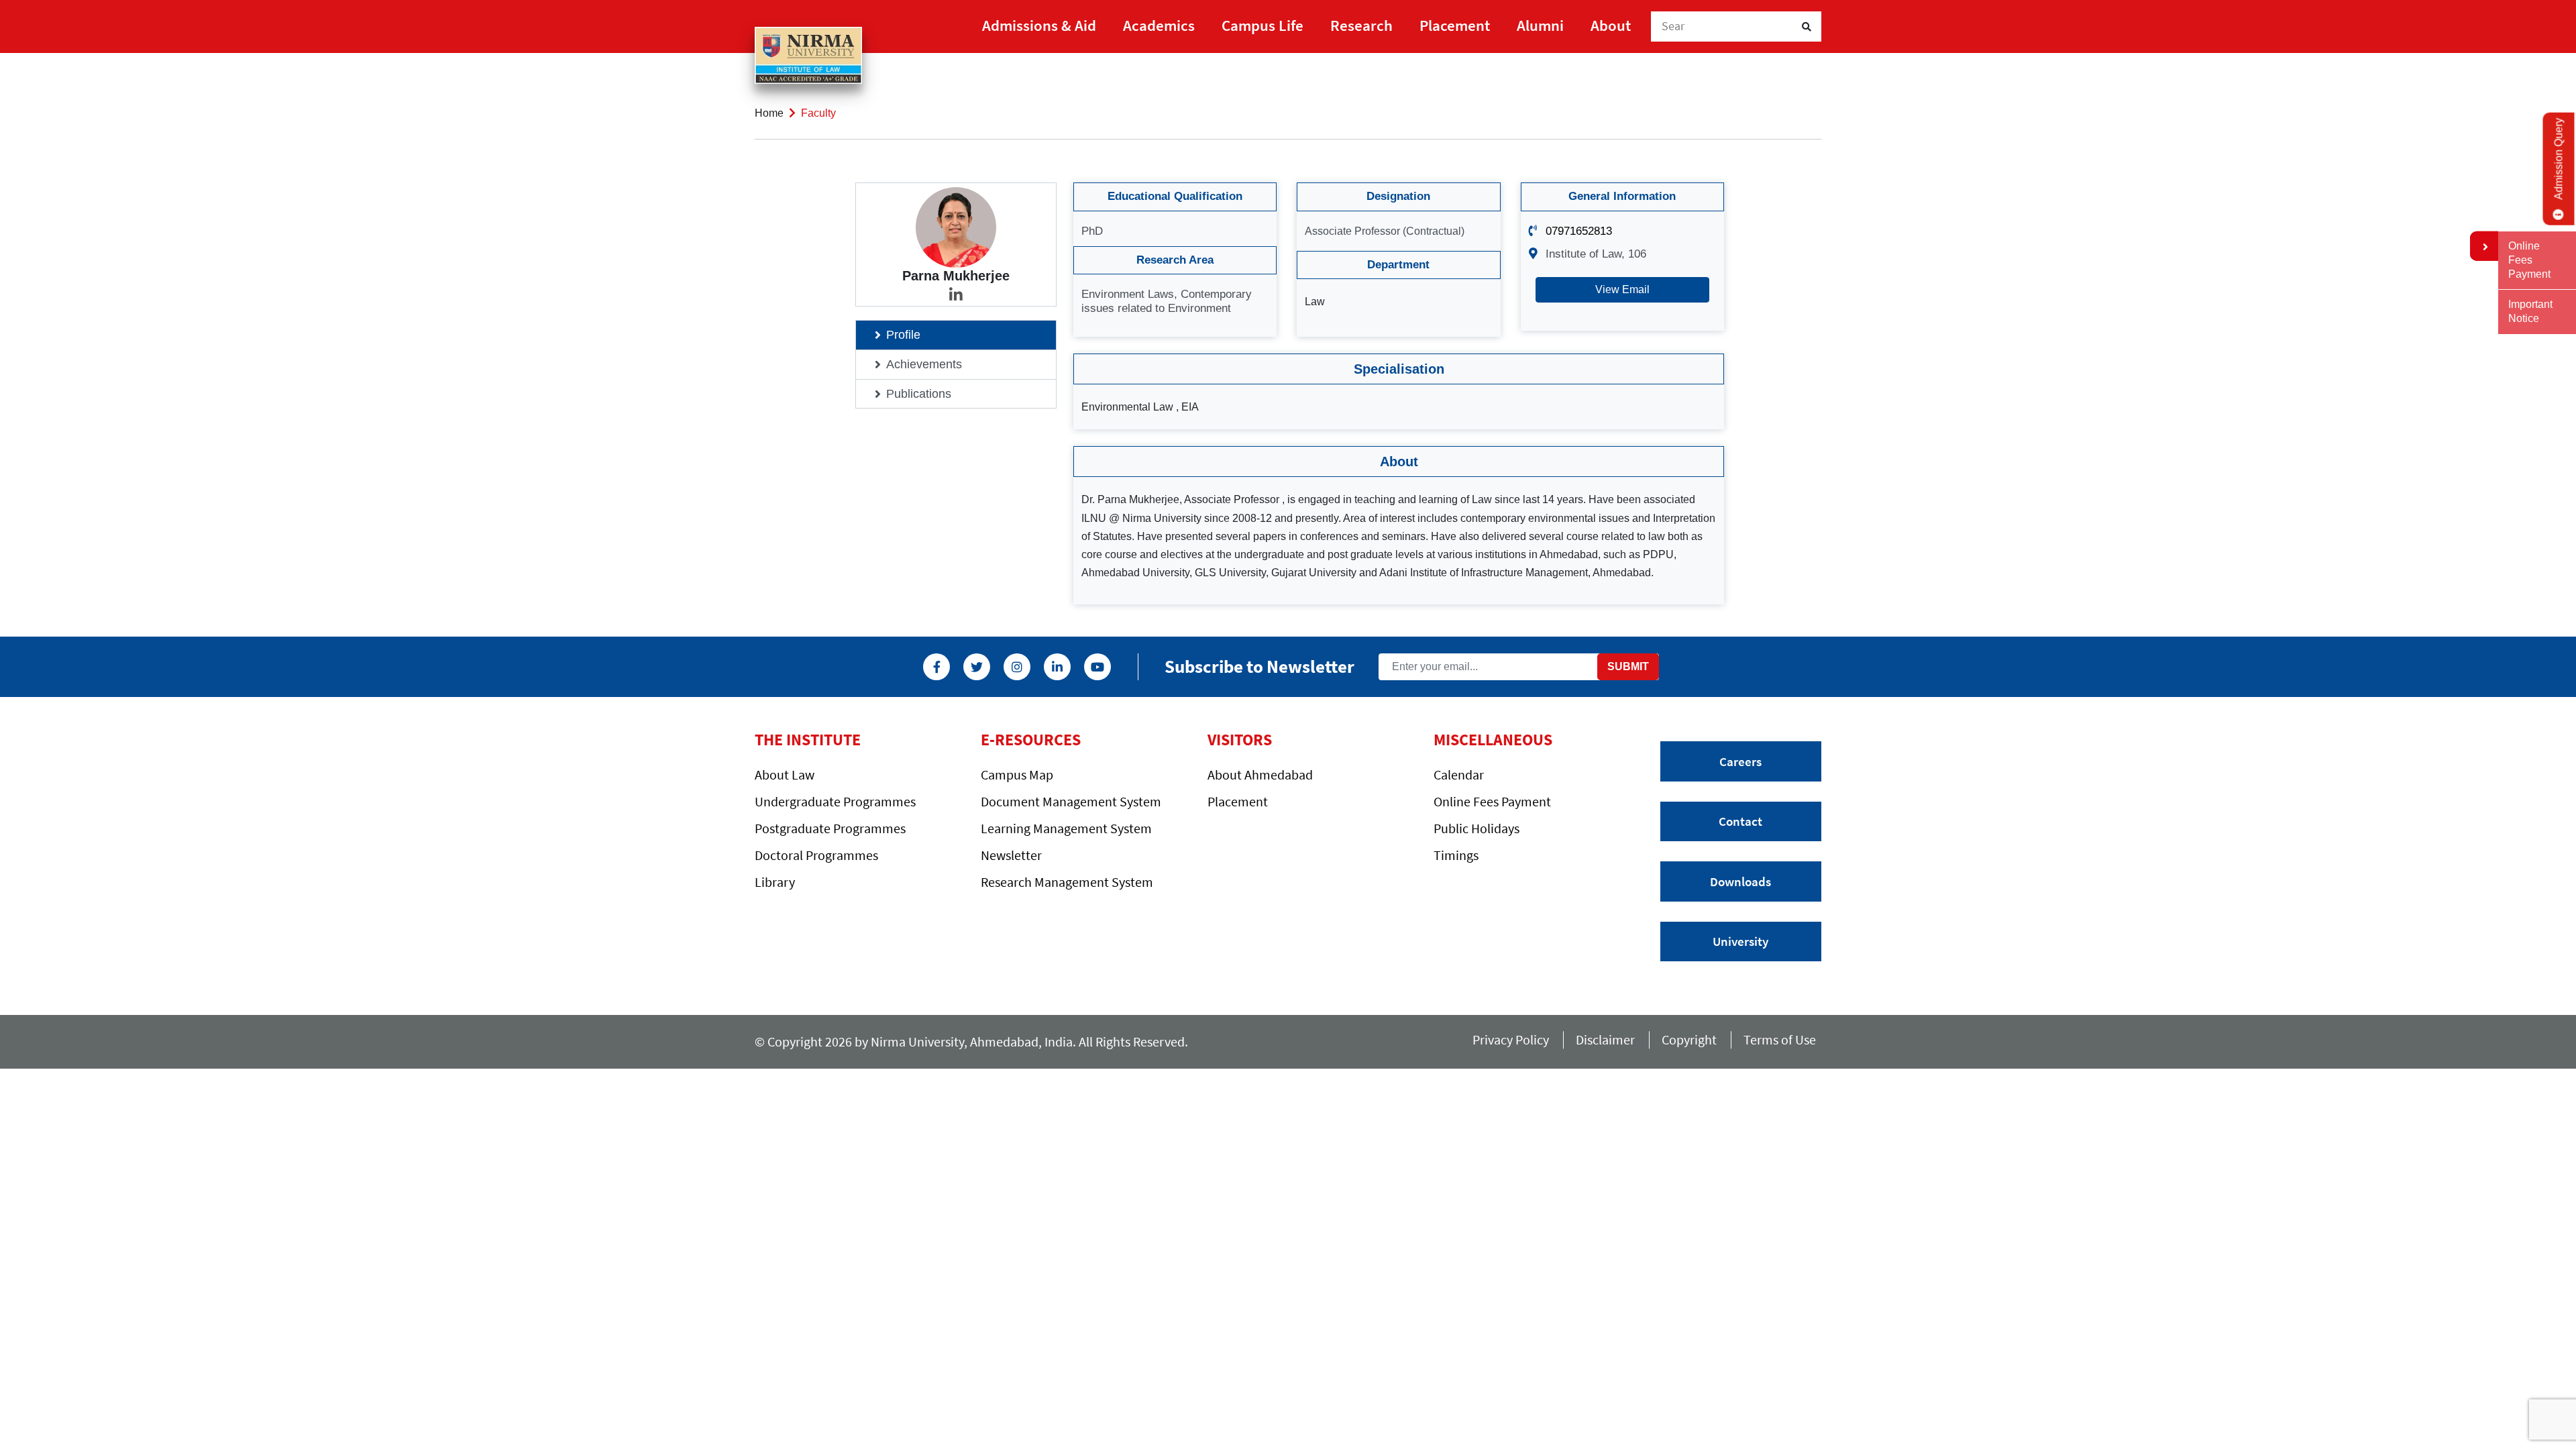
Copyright (1689, 1039)
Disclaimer (1605, 1039)
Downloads (1740, 881)
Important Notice (2530, 311)
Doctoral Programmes (816, 855)
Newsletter (1011, 855)
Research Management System (1067, 882)
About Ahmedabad (1260, 774)
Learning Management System (1066, 828)
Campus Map (1017, 774)
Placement (1455, 25)
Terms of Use (1782, 1039)
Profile (903, 335)
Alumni (1540, 25)
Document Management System (1071, 801)
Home (769, 113)
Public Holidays (1477, 828)
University (1740, 941)
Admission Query (2559, 159)
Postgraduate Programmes (830, 828)
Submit (1628, 666)
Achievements (924, 364)
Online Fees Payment (1492, 801)
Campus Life (1263, 25)
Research (1361, 25)
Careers (1740, 761)
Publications (919, 394)
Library (775, 882)
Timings (1456, 855)
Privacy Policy (1511, 1039)
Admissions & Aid (1039, 25)
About (1611, 25)
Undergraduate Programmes (835, 801)
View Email (1622, 289)
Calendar (1459, 774)
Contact (1740, 821)
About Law (785, 774)
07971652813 (1579, 231)
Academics (1159, 25)
